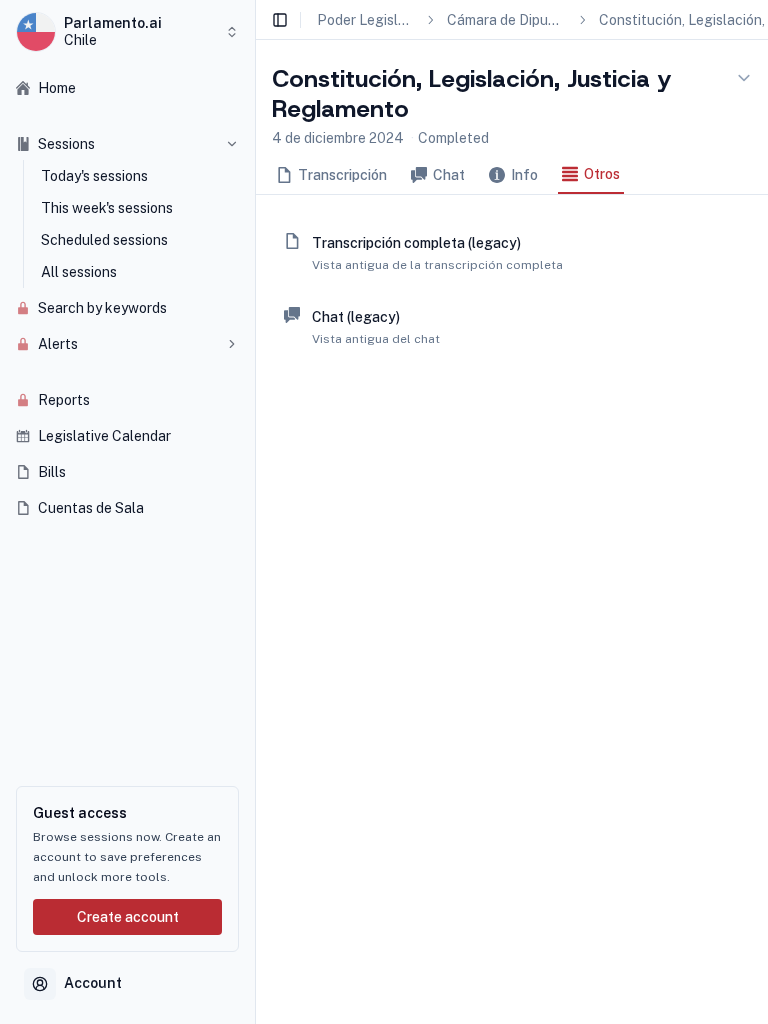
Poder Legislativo (365, 20)
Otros (602, 174)
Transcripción (342, 175)
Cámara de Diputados (505, 20)
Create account (128, 917)
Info (524, 175)
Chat (449, 175)
